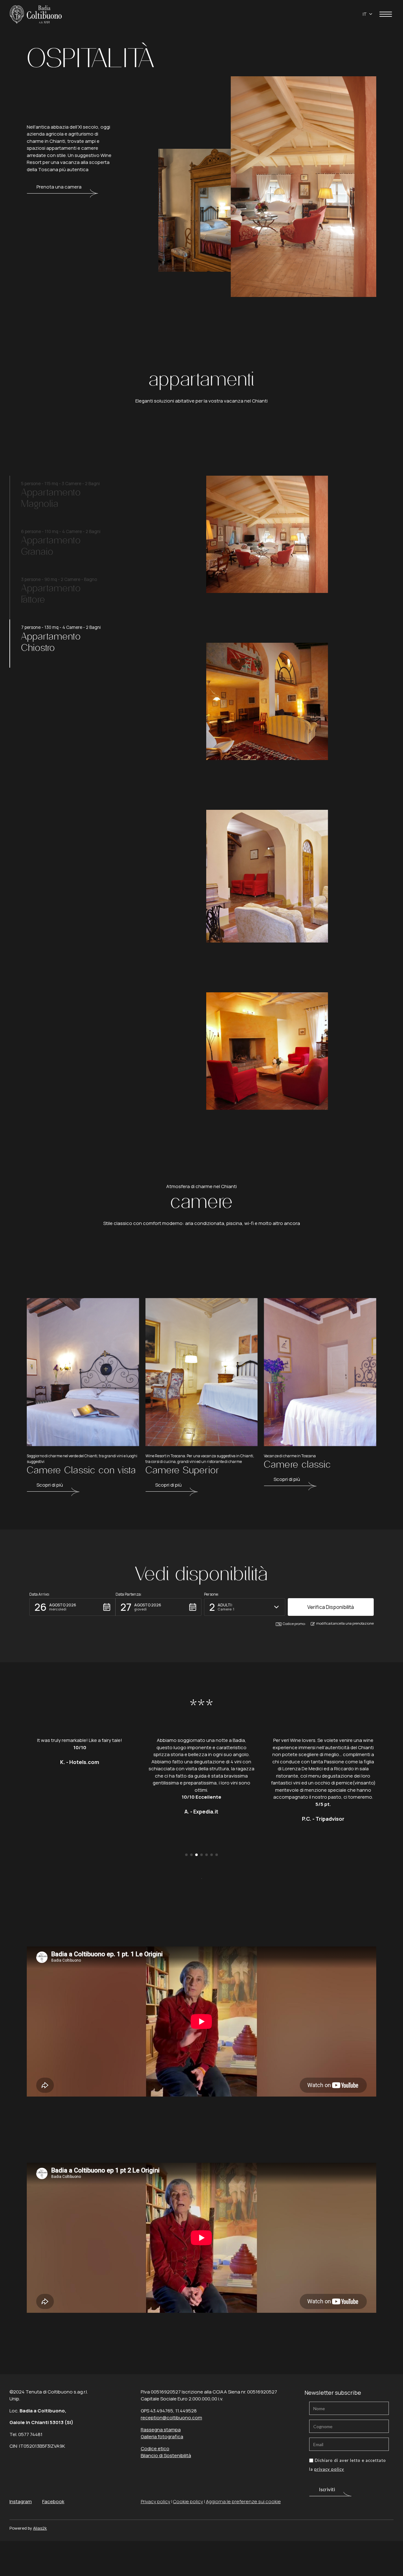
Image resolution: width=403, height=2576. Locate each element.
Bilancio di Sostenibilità (166, 2455)
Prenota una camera (59, 187)
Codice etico (155, 2448)
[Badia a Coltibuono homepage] (36, 14)
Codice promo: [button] (294, 1624)
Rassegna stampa (161, 2430)
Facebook (53, 2501)
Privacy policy (156, 2501)
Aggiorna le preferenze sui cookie (243, 2501)
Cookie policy (188, 2501)
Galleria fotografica (162, 2437)
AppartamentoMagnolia (51, 498)
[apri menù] (386, 15)
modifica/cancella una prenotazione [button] (345, 1623)
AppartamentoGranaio (51, 546)
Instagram (21, 2501)
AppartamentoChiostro (51, 642)
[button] (72, 1607)
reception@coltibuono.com (171, 2418)
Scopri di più (50, 1485)
